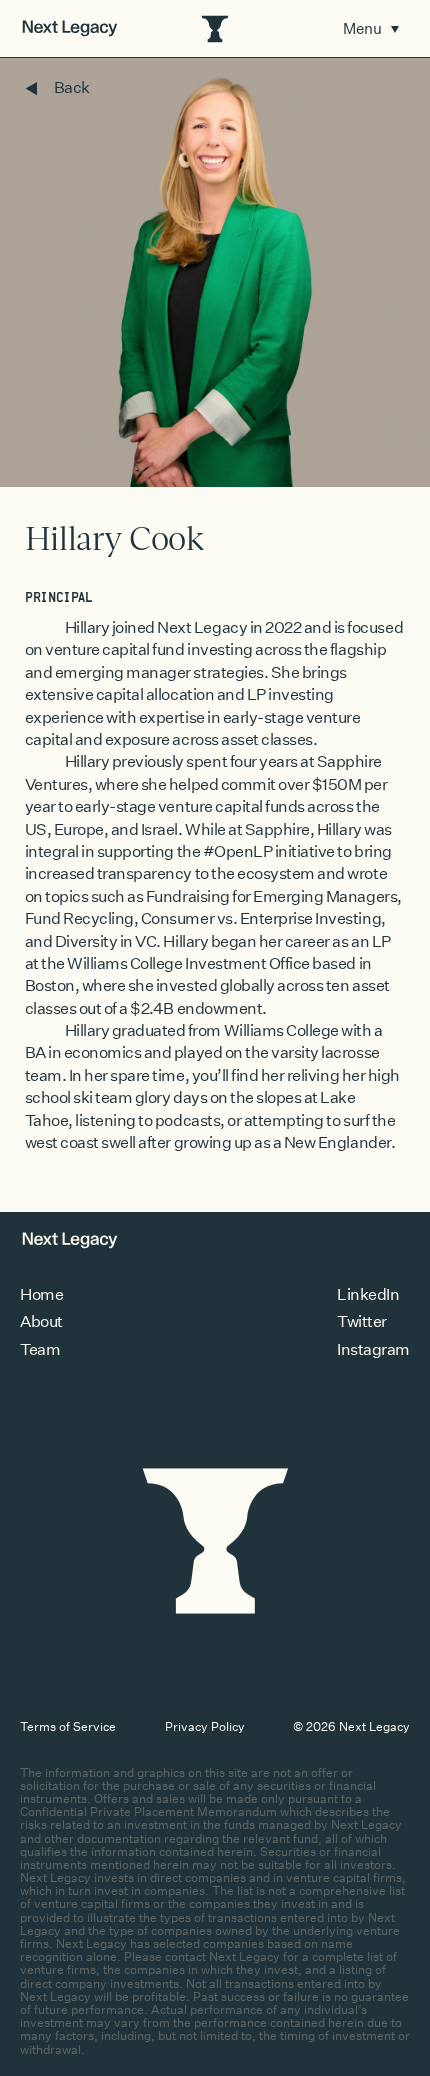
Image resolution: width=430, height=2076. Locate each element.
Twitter (362, 1321)
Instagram (373, 1349)
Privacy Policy (205, 1726)
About (41, 1321)
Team (40, 1349)
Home (41, 1294)
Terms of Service (68, 1726)
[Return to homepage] (70, 28)
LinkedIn (368, 1294)
